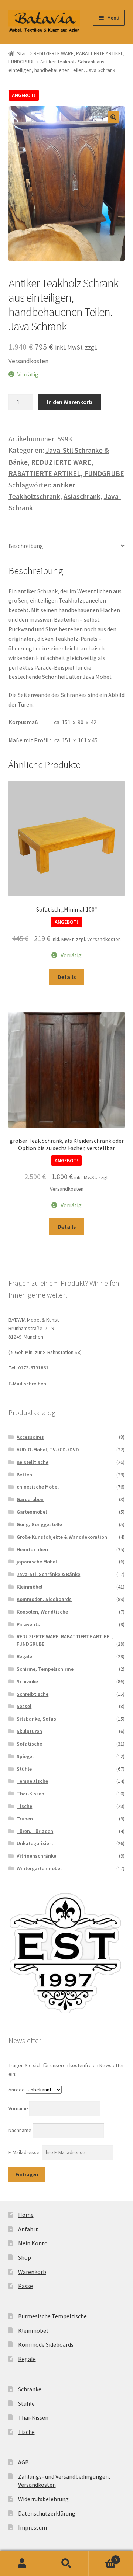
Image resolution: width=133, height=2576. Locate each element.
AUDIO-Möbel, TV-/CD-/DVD (48, 1450)
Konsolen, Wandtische (42, 1612)
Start (23, 53)
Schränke (27, 1681)
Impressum (33, 2527)
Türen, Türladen (35, 1831)
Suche (66, 2563)
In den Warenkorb (70, 402)
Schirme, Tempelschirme (45, 1669)
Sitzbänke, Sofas (36, 1719)
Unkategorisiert (35, 1843)
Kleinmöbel (30, 1587)
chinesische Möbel (38, 1487)
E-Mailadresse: (25, 2152)
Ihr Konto (22, 2563)
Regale (24, 1656)
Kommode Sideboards (46, 2344)
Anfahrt (28, 2229)
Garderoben (30, 1499)
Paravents (28, 1624)
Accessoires (30, 1437)
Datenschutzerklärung (47, 2513)
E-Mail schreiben (27, 1384)
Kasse (25, 2286)
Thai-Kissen (30, 1794)
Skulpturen (29, 1731)
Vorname (19, 2108)
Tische (24, 1806)
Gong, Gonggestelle (39, 1524)
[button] (113, 117)
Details (67, 977)
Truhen (25, 1819)
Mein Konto (33, 2243)
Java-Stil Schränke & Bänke (48, 1574)
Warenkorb (32, 2272)
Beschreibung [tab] (26, 546)
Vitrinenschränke (36, 1856)
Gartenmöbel (32, 1512)
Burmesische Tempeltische (52, 2316)
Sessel (24, 1706)
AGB (23, 2462)
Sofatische (29, 1744)
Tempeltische (32, 1781)
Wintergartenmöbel (39, 1868)
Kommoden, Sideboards (44, 1599)
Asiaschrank (82, 496)
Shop (25, 2257)
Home (26, 2215)
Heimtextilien (32, 1549)
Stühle (24, 1769)
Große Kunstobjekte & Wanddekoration (62, 1537)
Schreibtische (33, 1694)
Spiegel (25, 1756)
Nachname (21, 2130)
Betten (24, 1475)
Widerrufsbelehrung (43, 2499)
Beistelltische (33, 1462)
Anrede (17, 2090)
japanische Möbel (37, 1562)
